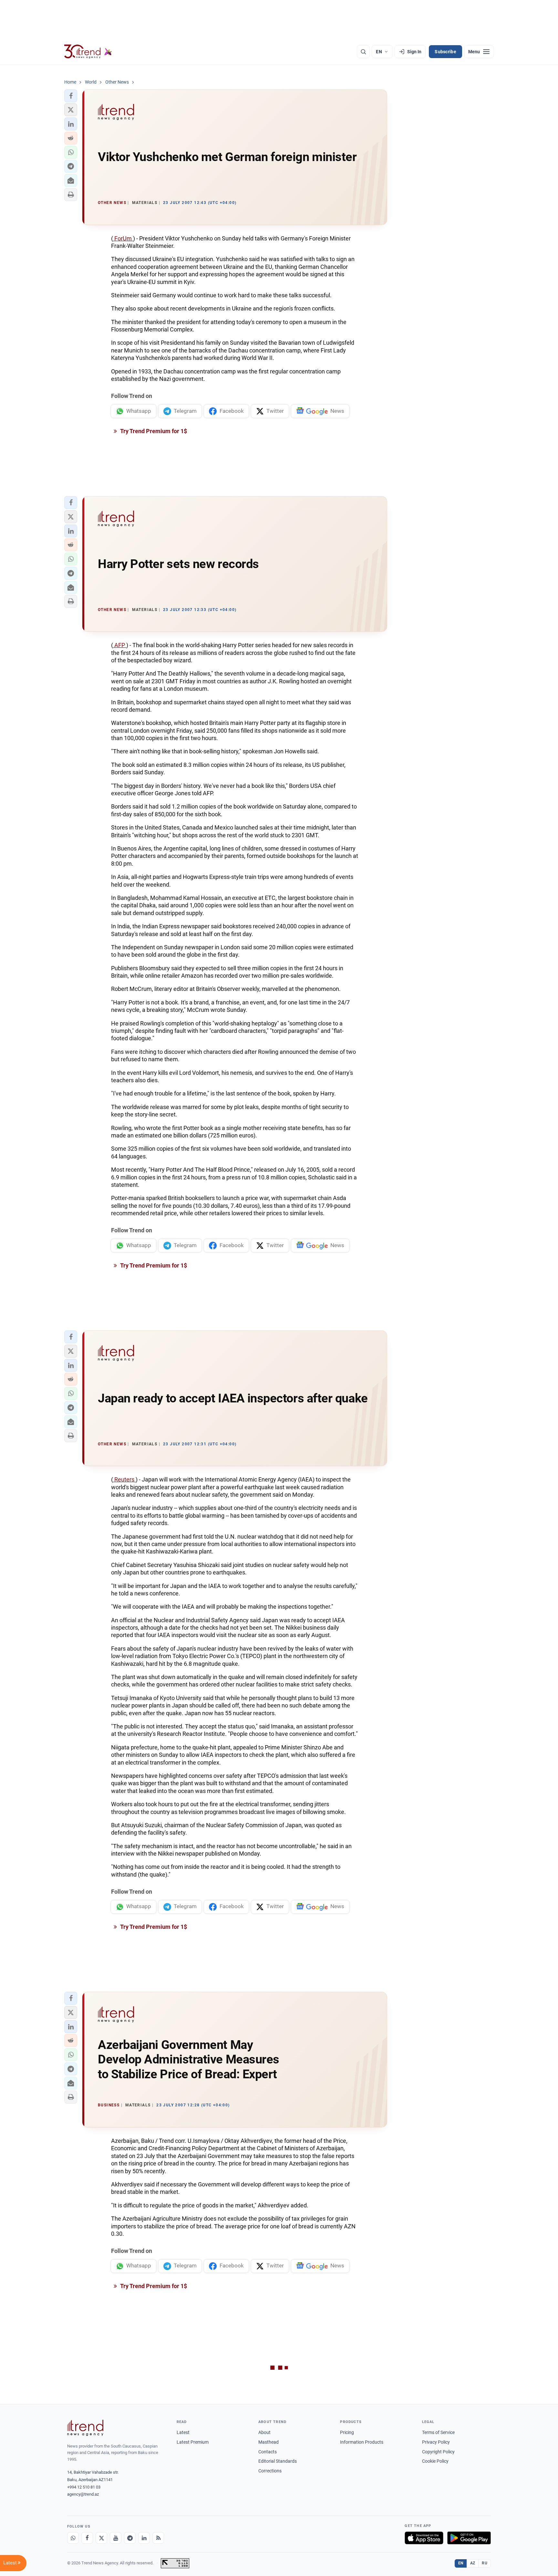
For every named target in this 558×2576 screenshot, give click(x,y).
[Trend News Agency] (85, 2428)
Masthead (269, 2442)
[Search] (363, 52)
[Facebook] (87, 2538)
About (264, 2432)
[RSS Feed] (158, 2538)
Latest (183, 2432)
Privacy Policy (436, 2442)
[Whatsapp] (73, 2538)
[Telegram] (130, 2538)
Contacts (268, 2452)
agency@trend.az (83, 2494)
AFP (120, 645)
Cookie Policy (435, 2461)
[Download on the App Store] (424, 2538)
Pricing (347, 2432)
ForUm (123, 238)
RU (485, 2563)
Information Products (362, 2442)
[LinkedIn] (144, 2538)
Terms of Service (438, 2432)
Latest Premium (193, 2442)
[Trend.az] (88, 52)
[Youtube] (116, 2538)
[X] (101, 2538)
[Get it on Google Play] (469, 2538)
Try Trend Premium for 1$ (153, 431)
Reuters (124, 1479)
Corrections (270, 2471)
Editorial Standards (278, 2461)
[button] (71, 96)
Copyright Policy (438, 2452)
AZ (473, 2563)
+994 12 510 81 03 (84, 2487)
